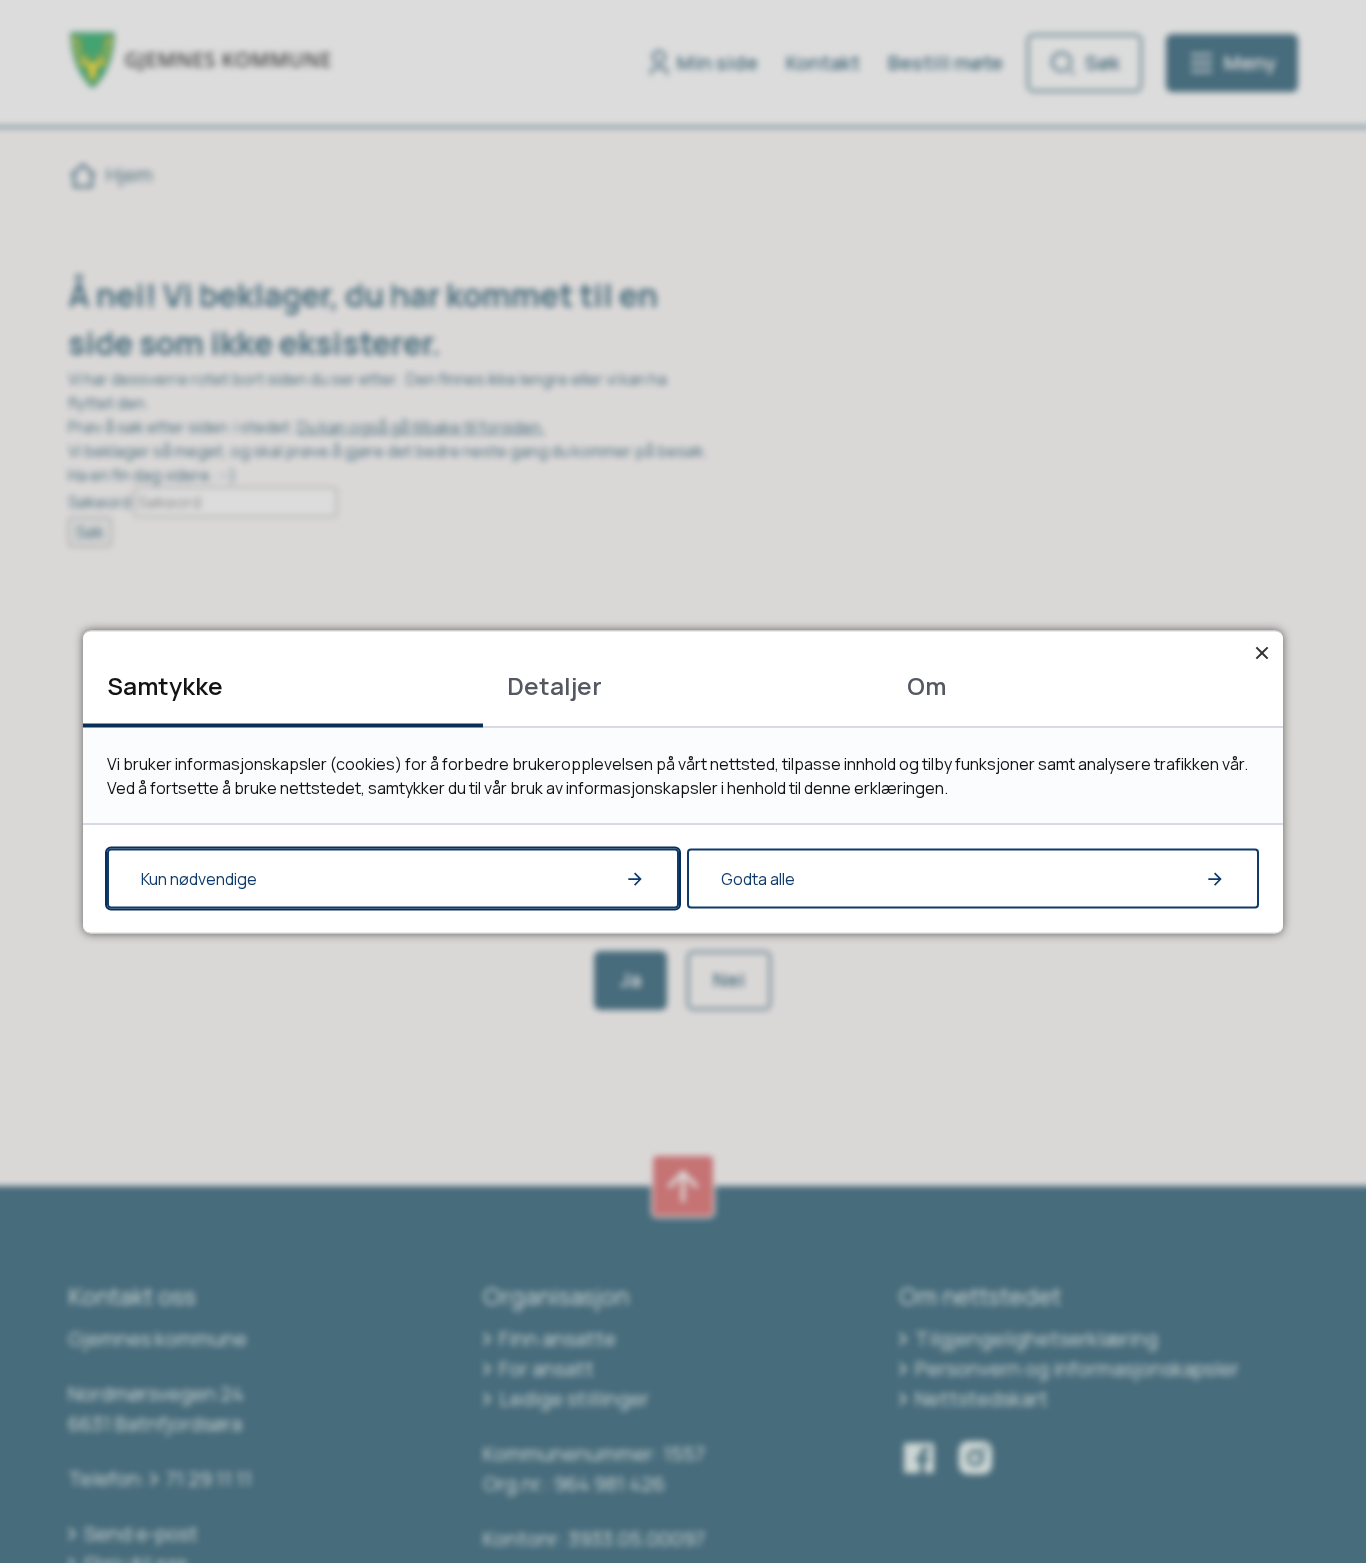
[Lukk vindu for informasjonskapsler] (1261, 651)
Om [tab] (926, 684)
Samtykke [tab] (165, 684)
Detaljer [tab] (554, 684)
